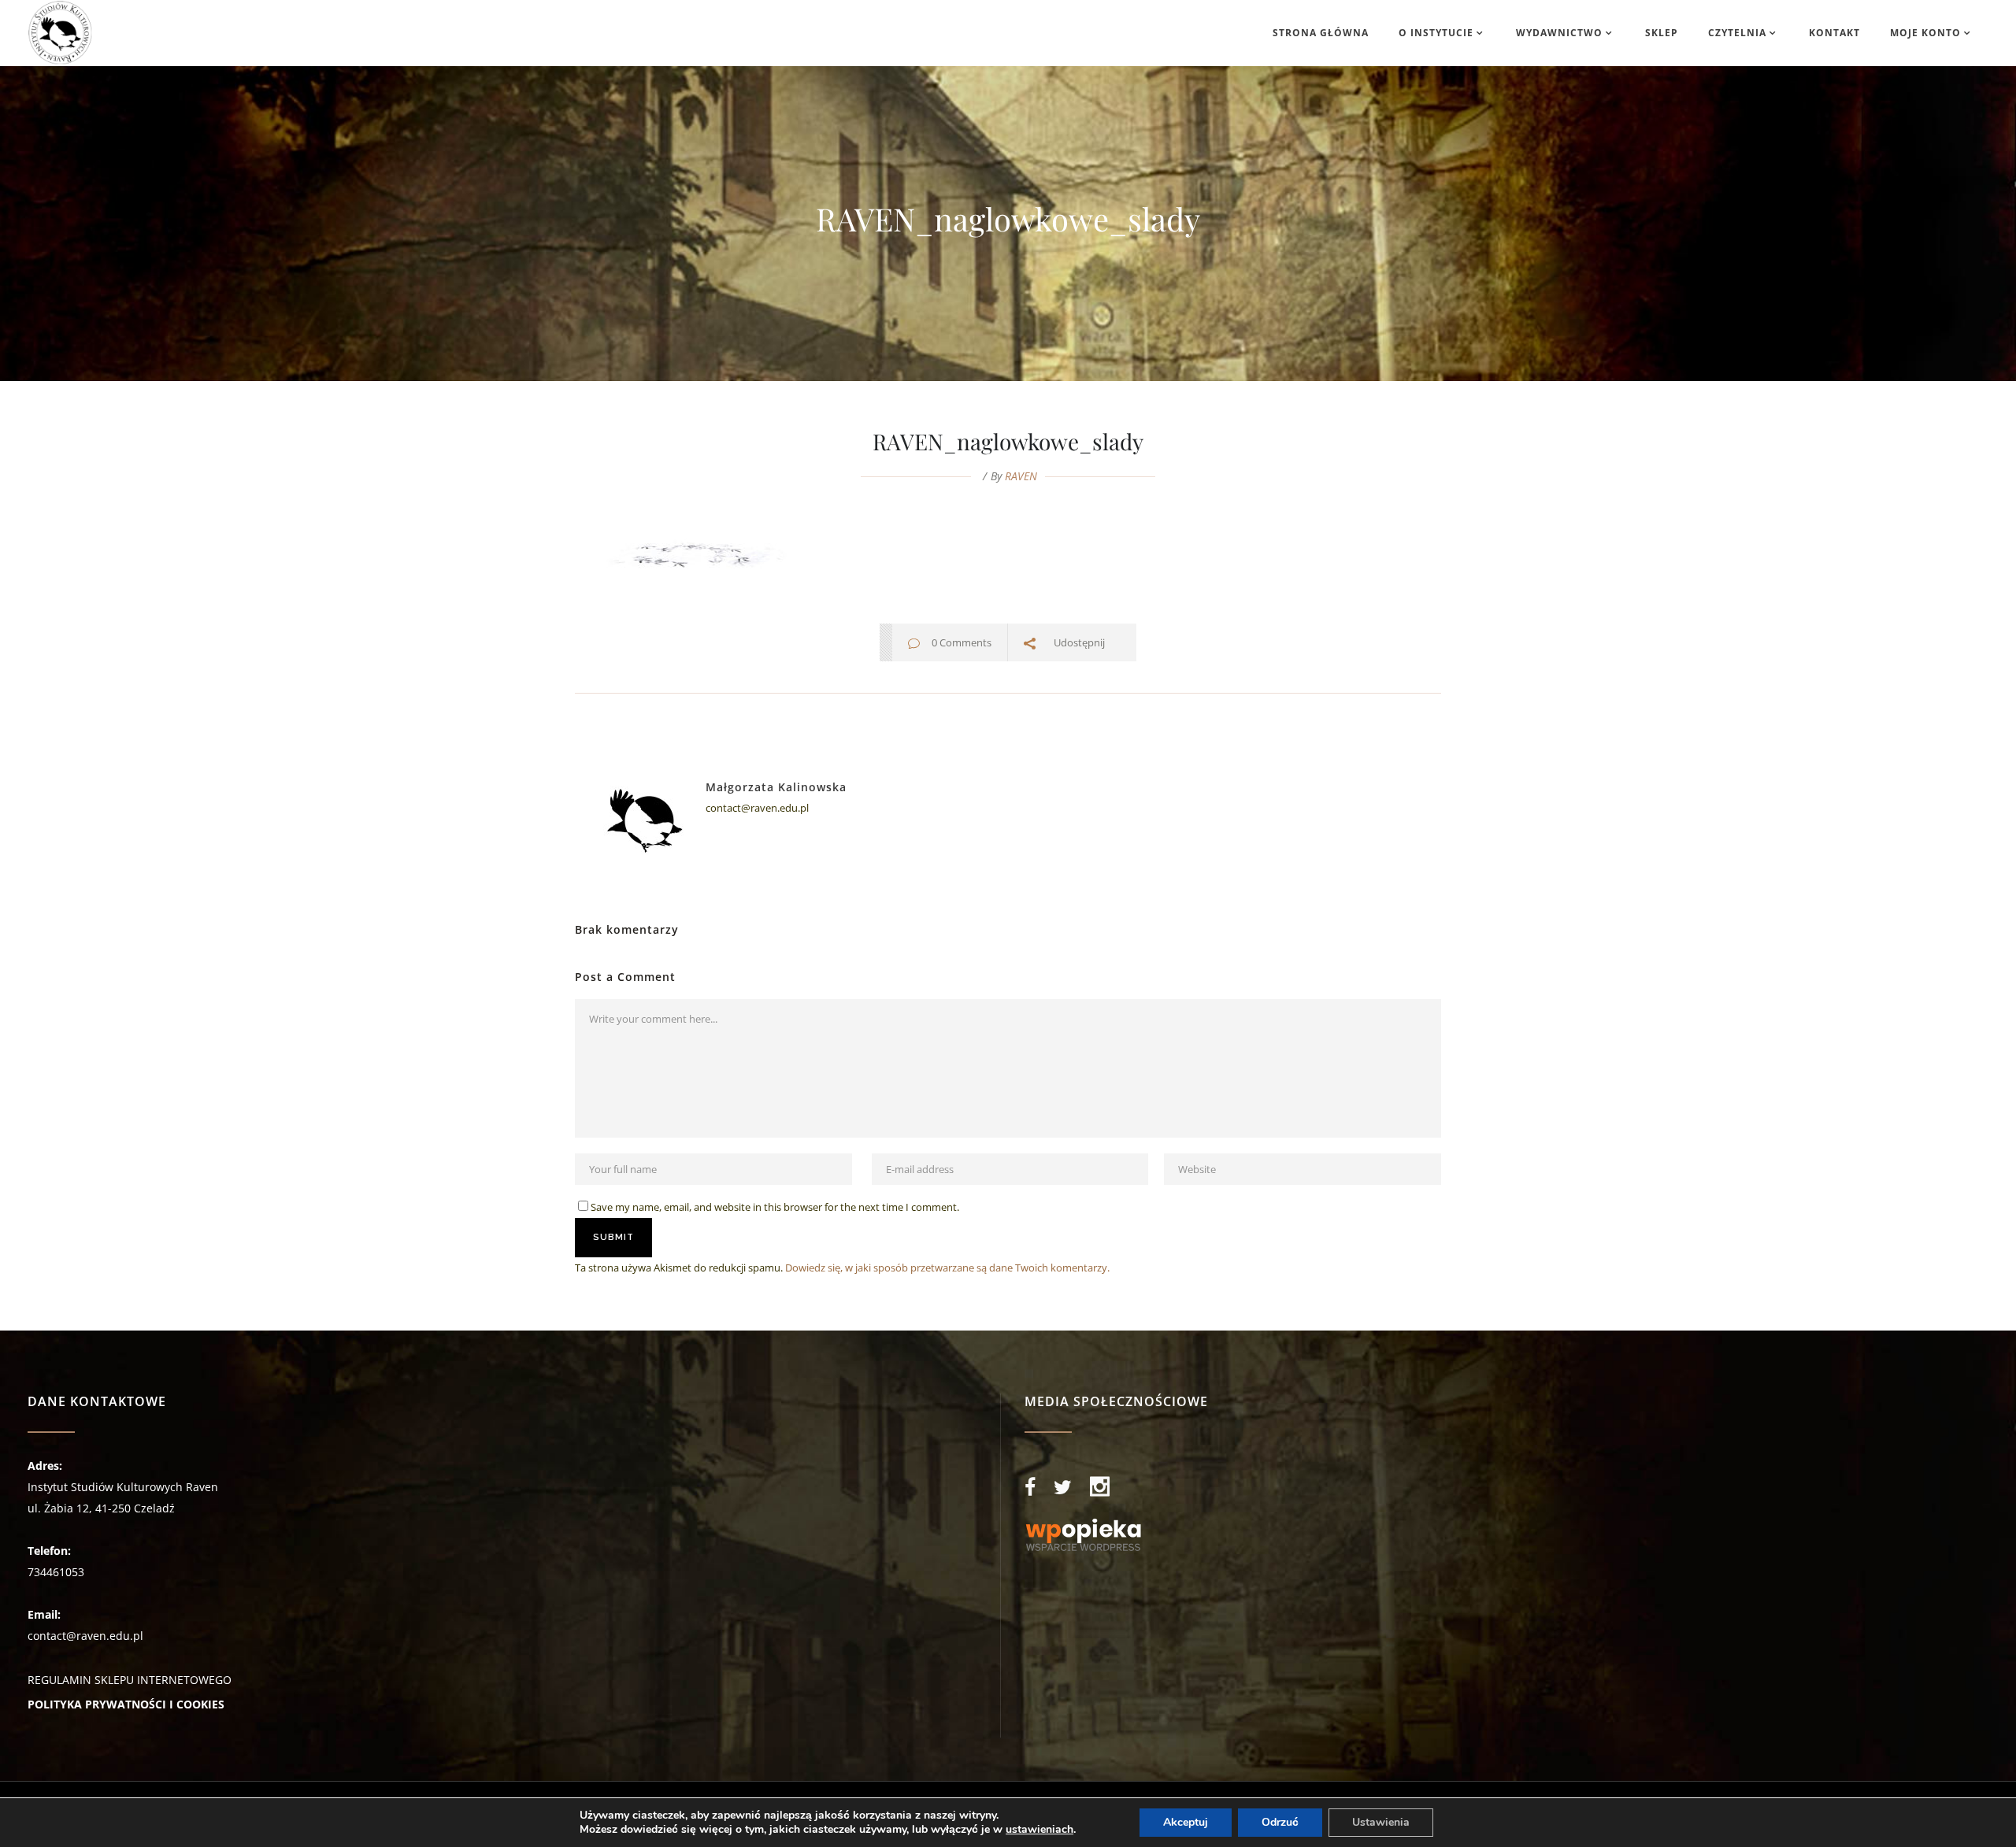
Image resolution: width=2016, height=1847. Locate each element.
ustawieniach (1039, 1830)
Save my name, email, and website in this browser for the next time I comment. (775, 1207)
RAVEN (1021, 476)
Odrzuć (1280, 1822)
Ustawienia (1381, 1822)
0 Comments (962, 642)
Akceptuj (1186, 1822)
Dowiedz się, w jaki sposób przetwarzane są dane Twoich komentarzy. (947, 1268)
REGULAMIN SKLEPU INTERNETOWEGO (130, 1680)
